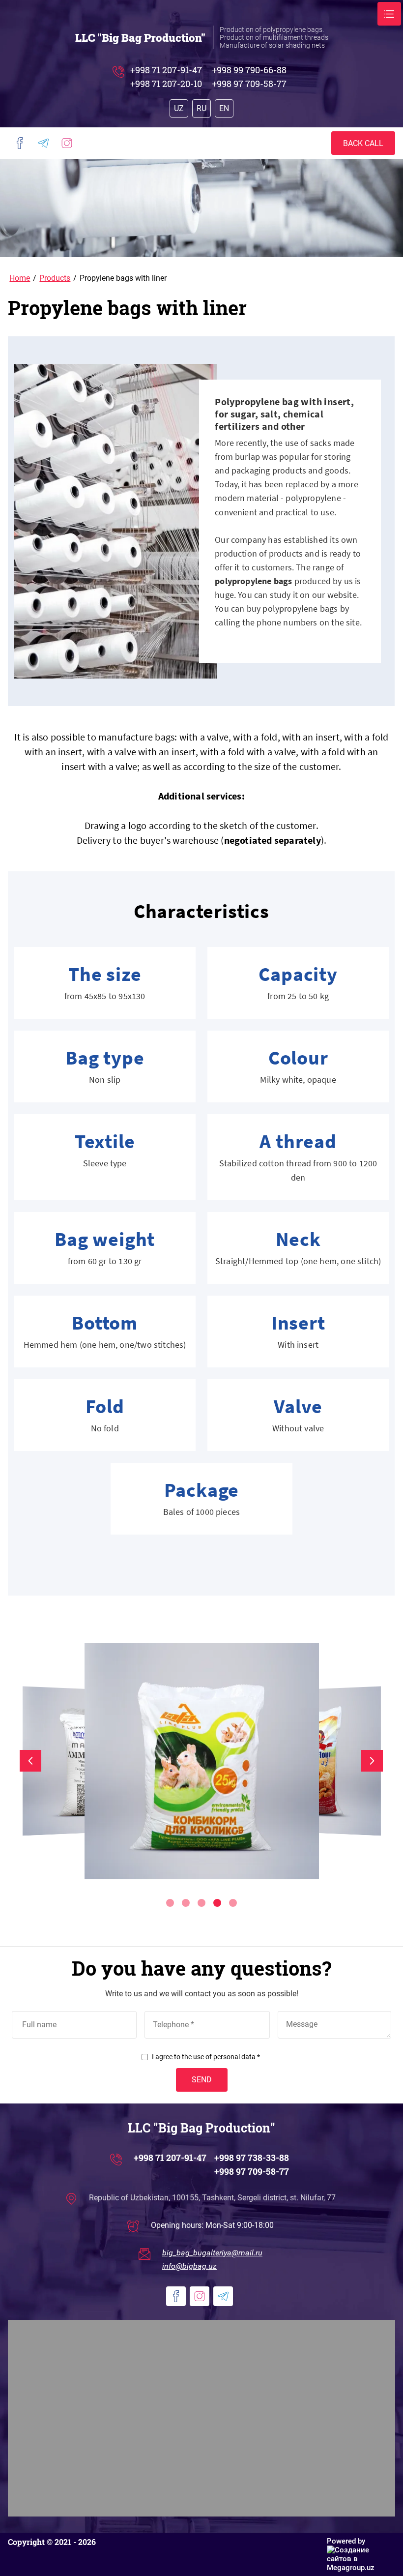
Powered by (346, 2541)
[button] (363, 143)
